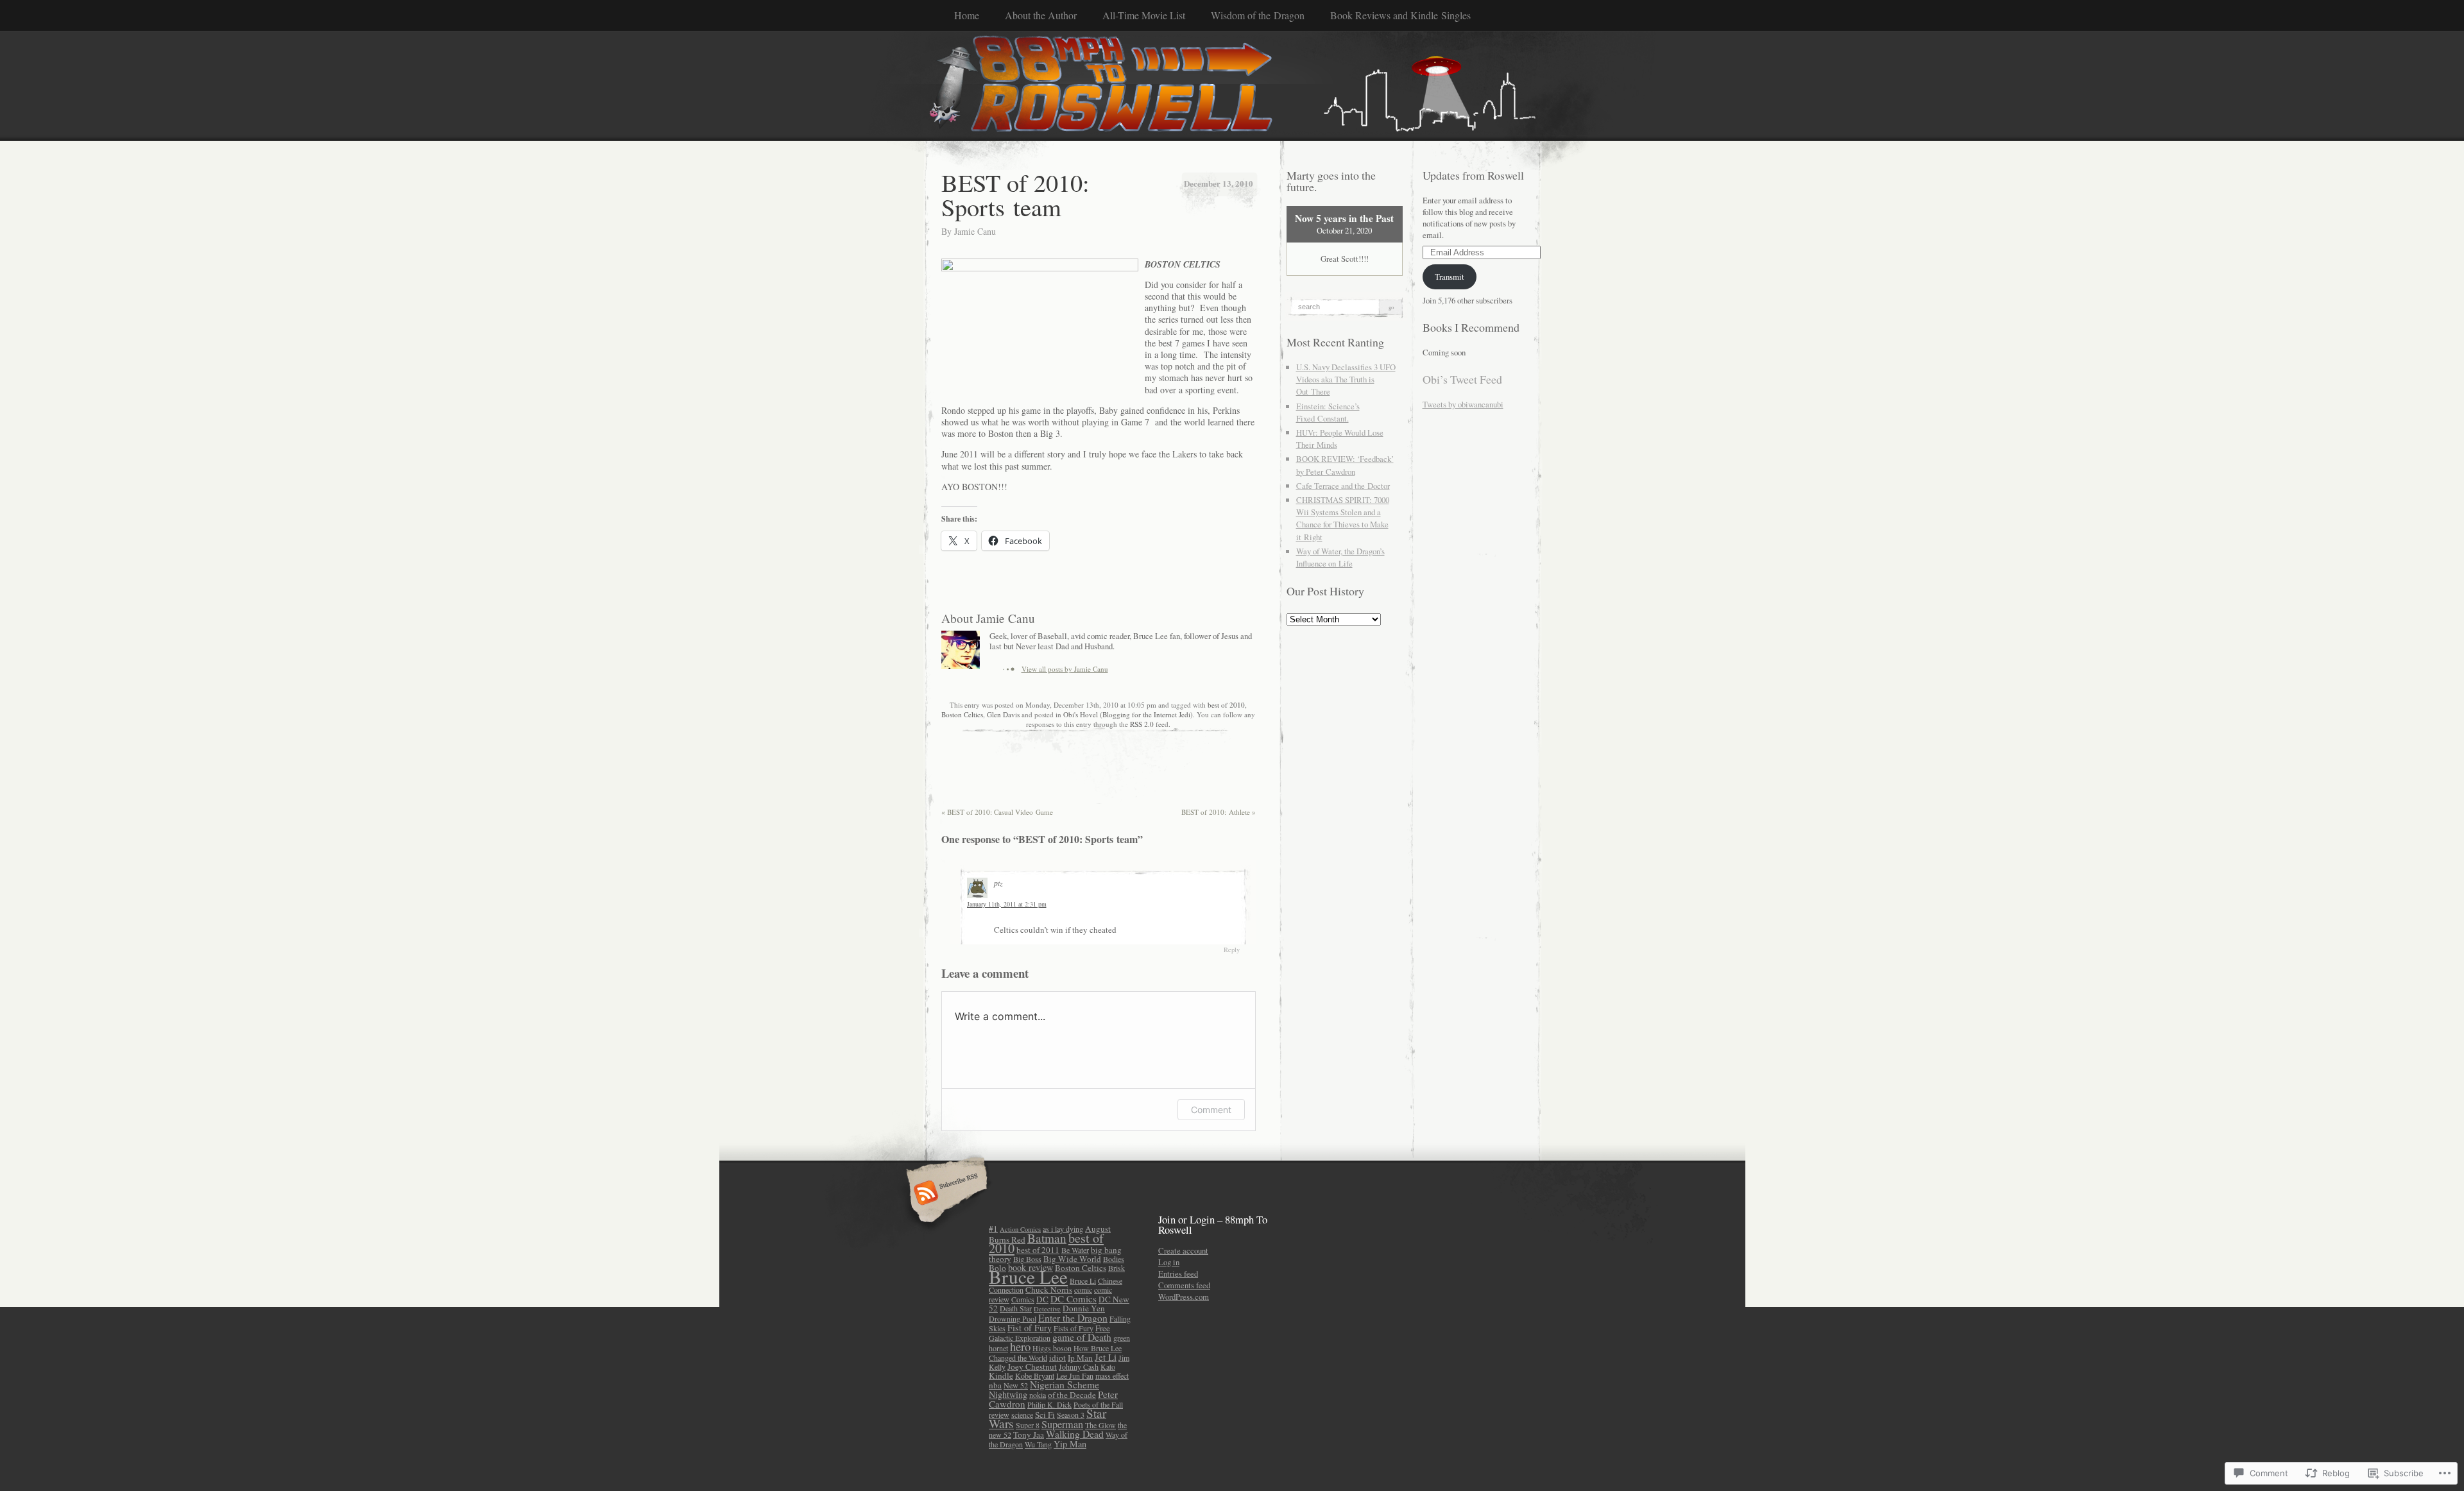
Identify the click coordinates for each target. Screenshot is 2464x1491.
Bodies (1114, 1259)
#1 (993, 1229)
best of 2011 (1038, 1250)
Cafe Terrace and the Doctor (1343, 486)
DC (1042, 1299)
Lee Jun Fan (1075, 1376)
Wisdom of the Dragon (1258, 15)
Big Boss (1027, 1259)
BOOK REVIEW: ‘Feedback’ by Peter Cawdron (1345, 465)
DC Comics (1074, 1299)
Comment (1211, 1110)
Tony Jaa (1029, 1435)
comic (1083, 1290)
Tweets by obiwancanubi (1463, 404)
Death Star (1016, 1308)
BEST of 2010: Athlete (1219, 812)
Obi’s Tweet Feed (1462, 379)
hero (1020, 1346)
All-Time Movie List (1144, 15)
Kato (1108, 1367)
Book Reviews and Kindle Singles (1400, 15)
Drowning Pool (1013, 1318)
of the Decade (1072, 1395)
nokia (1038, 1395)
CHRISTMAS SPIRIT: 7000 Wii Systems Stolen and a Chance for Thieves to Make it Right (1343, 518)
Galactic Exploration (1020, 1338)
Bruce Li (1083, 1281)
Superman (1062, 1424)
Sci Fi (1045, 1415)
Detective (1047, 1309)
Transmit (1450, 277)
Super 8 (1028, 1425)
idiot (1057, 1358)
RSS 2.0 (1142, 724)
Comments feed (1184, 1285)
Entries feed (1178, 1274)
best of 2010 (1226, 705)
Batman (1047, 1238)
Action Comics (1020, 1229)
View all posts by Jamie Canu (1065, 669)
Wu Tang (1038, 1444)
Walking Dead (1075, 1434)
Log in (1169, 1262)
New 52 (1016, 1385)
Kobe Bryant (1035, 1376)
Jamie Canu (975, 231)
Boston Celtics (962, 714)
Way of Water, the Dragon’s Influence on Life (1340, 557)
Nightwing (1008, 1394)
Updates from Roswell (1473, 175)
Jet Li (1106, 1357)
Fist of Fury (1030, 1328)
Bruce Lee (1028, 1276)
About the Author (1041, 15)
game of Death (1082, 1337)
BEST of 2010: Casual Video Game (997, 812)
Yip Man (1070, 1444)
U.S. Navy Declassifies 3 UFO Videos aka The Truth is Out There (1346, 379)
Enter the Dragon (1073, 1317)
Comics (1023, 1299)
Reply (1232, 950)
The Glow (1100, 1425)
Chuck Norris (1049, 1290)
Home (967, 15)
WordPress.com (1184, 1297)
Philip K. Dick (1049, 1404)
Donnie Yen (1084, 1308)
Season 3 (1071, 1415)
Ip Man (1080, 1358)
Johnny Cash (1079, 1367)
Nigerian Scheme (1065, 1384)
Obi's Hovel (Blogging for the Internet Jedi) (1128, 714)
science (1022, 1415)
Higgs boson (1052, 1348)
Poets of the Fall (1098, 1404)
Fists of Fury (1074, 1328)
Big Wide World (1072, 1259)
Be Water (1075, 1250)
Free (1103, 1328)
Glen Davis (1003, 714)
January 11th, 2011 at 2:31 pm (1007, 904)
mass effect (1112, 1376)
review (999, 1415)
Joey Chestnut (1032, 1367)
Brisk (1116, 1268)
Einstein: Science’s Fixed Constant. (1328, 412)
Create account (1183, 1250)
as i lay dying (1063, 1229)
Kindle (1001, 1376)
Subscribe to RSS (945, 1194)
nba (995, 1385)
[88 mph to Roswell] (1232, 85)
